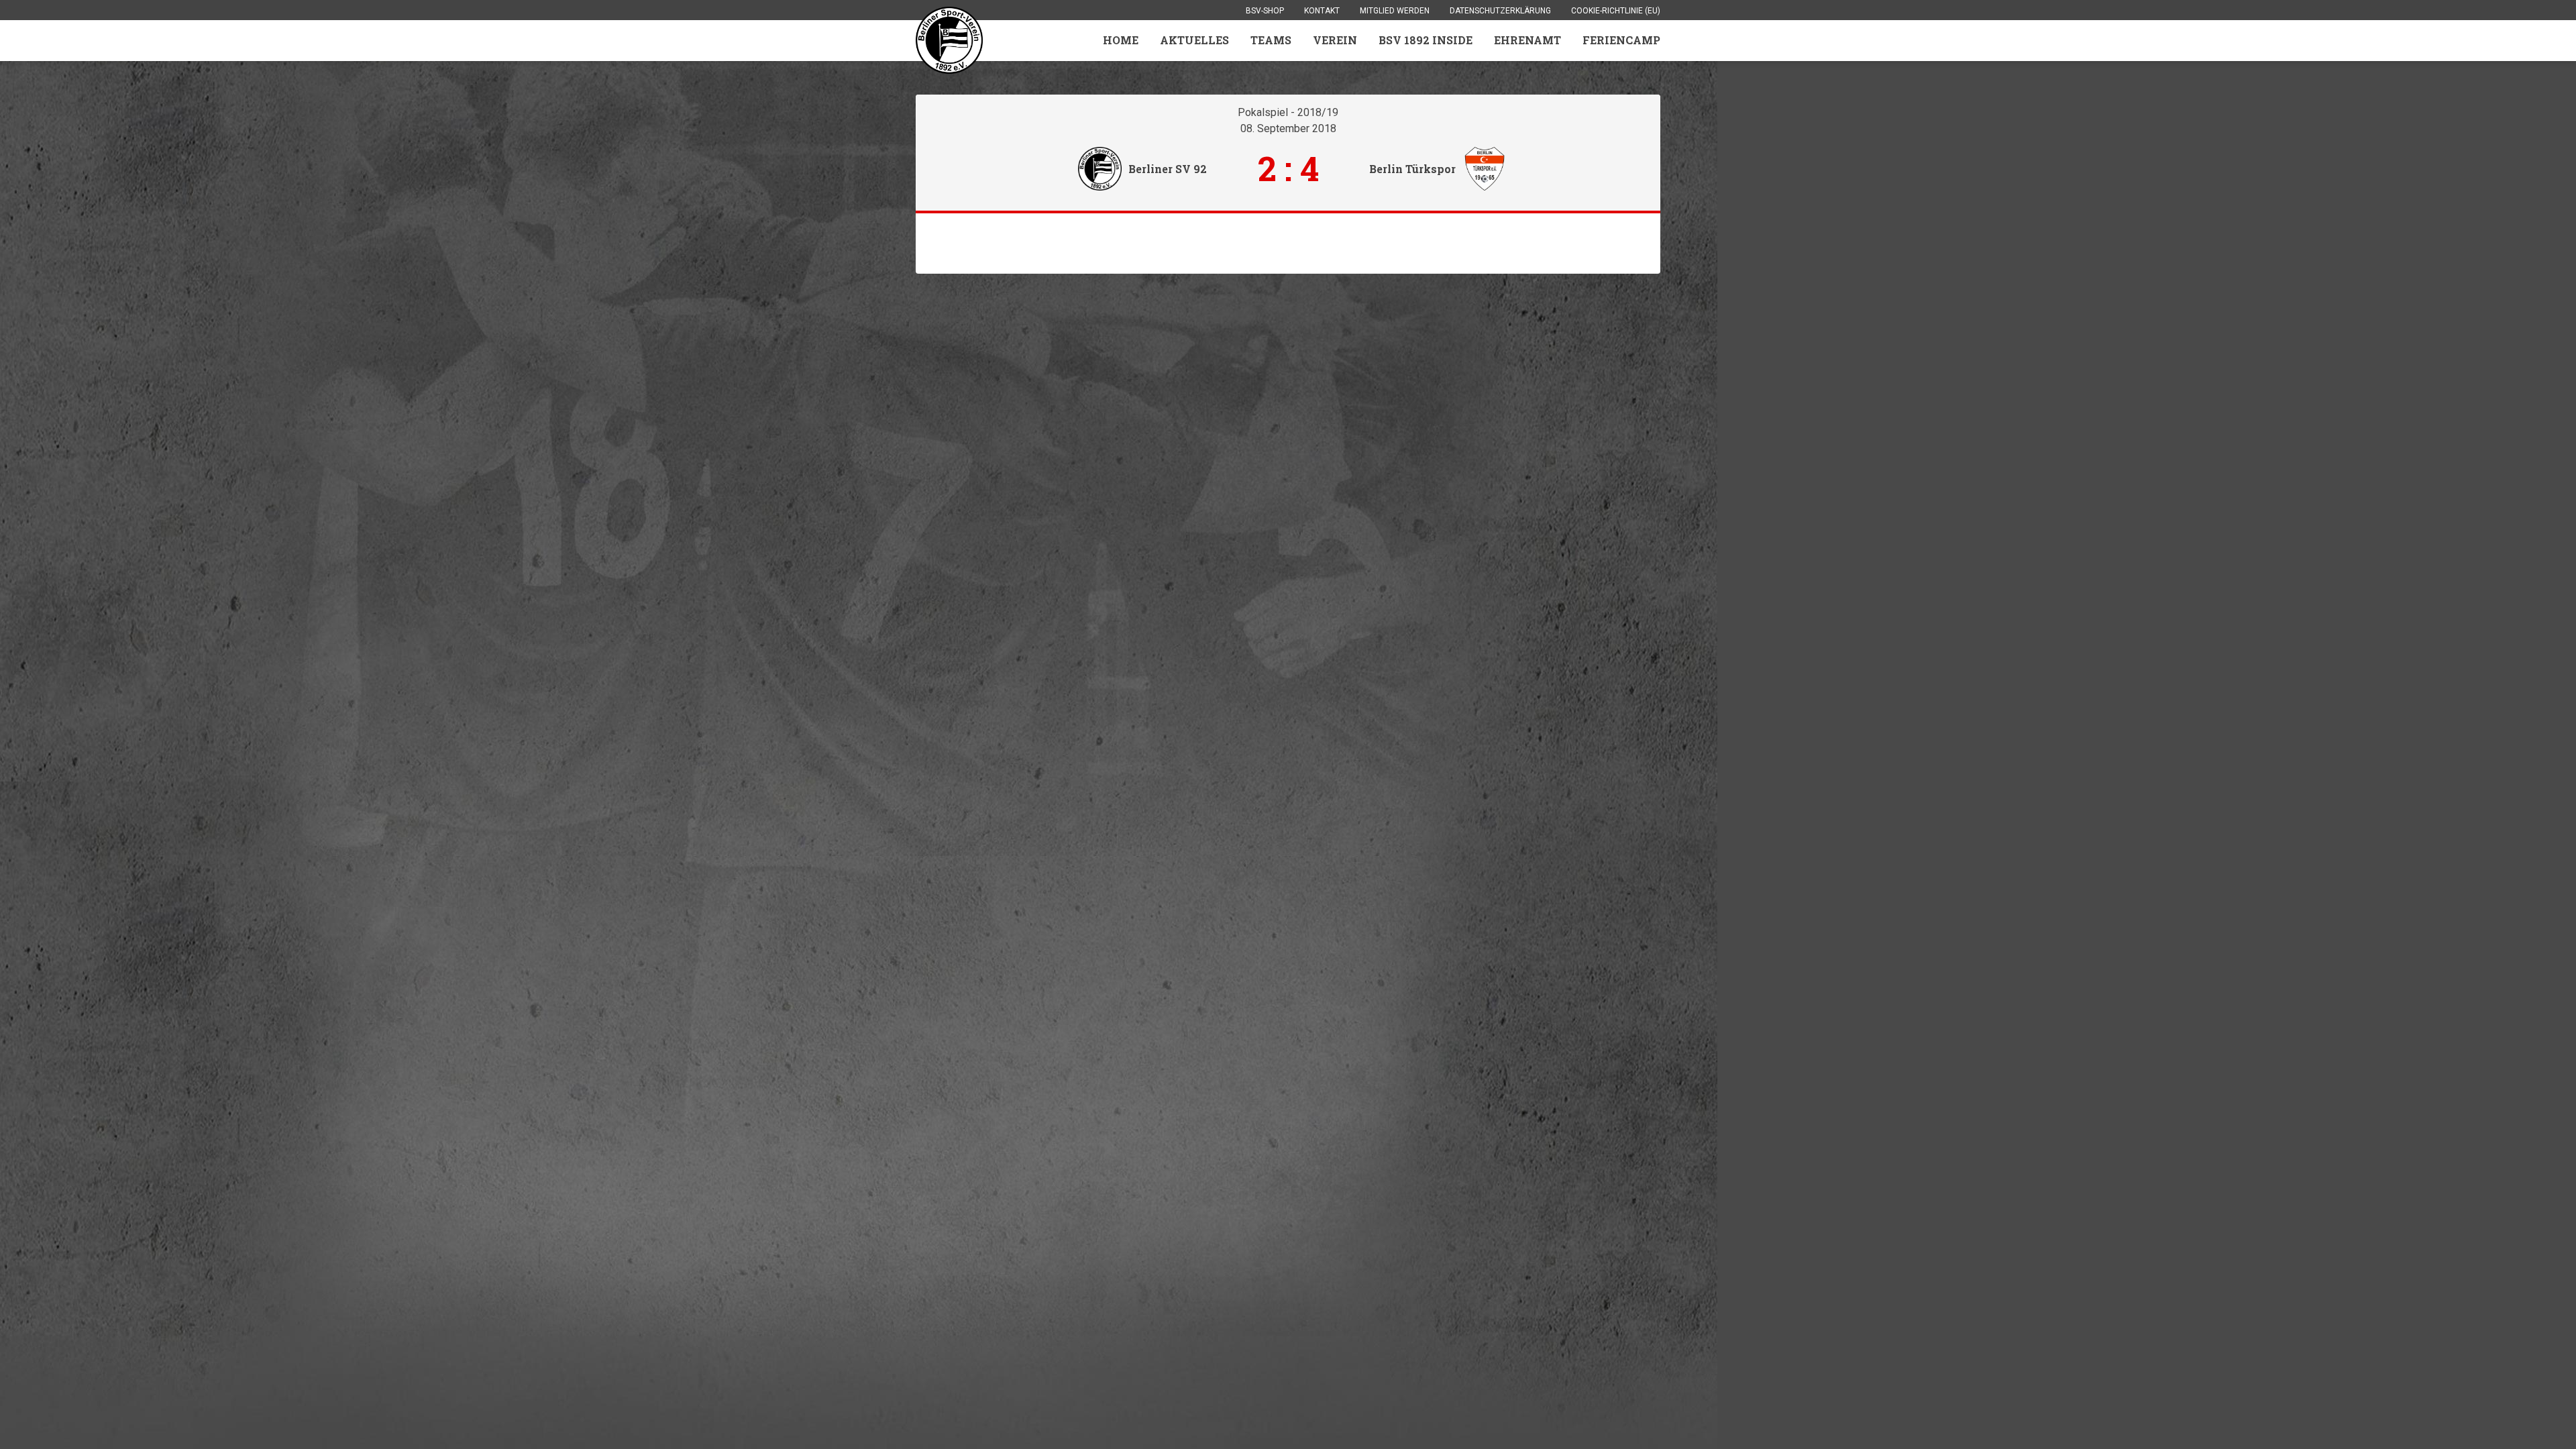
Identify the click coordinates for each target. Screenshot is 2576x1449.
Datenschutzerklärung (1500, 11)
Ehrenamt (1527, 40)
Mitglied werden (1395, 11)
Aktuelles (1194, 40)
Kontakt (1322, 11)
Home (1121, 40)
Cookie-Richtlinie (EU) (1616, 11)
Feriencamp (1621, 40)
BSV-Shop (1265, 11)
